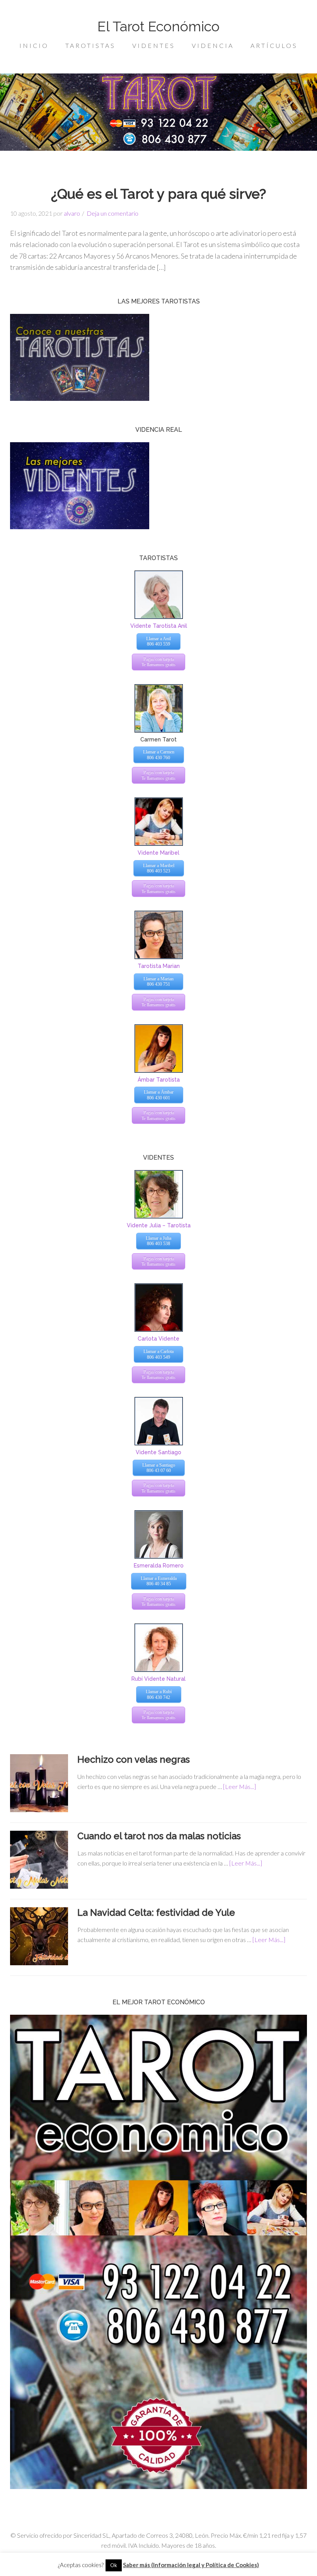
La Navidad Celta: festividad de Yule (156, 1912)
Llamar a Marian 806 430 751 (158, 981)
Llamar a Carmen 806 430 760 (159, 755)
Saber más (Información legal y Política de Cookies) (191, 2565)
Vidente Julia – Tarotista (159, 1225)
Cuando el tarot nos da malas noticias (159, 1836)
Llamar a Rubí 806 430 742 (159, 1694)
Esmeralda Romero (159, 1566)
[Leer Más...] (239, 1786)
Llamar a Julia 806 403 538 (158, 1241)
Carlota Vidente (158, 1339)
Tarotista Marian (159, 966)
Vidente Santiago (158, 1452)
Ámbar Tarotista (159, 1080)
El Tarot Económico (158, 26)
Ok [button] (114, 2565)
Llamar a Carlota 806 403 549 (158, 1354)
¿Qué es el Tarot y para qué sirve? (158, 194)
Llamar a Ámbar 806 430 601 (159, 1095)
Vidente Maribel (158, 853)
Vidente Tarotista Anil (159, 626)
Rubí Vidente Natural (158, 1679)
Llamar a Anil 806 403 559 (158, 641)
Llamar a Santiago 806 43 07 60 (159, 1468)
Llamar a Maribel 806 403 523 (159, 868)
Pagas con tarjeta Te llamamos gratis (158, 662)
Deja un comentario (112, 213)
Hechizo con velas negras (134, 1759)
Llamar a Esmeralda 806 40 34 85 (159, 1581)
